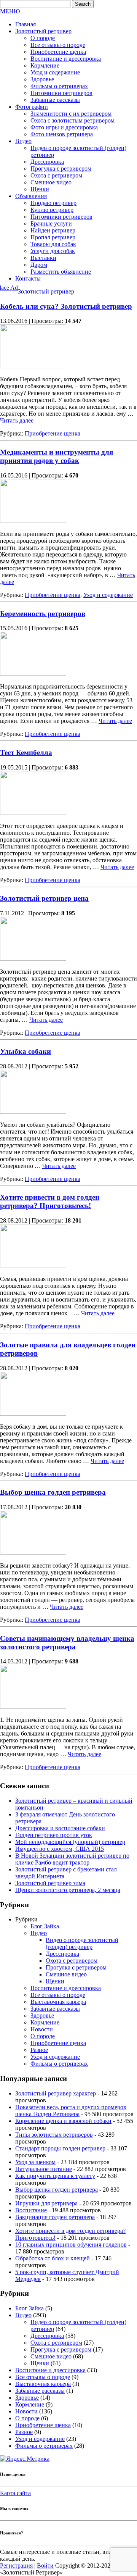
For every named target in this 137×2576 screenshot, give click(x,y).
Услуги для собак (53, 251)
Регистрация (16, 2566)
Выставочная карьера (58, 2002)
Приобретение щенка (58, 52)
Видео (23, 141)
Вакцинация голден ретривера (55, 2217)
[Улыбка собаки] (33, 1112)
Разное (39, 2050)
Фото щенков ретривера (62, 134)
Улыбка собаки (25, 1051)
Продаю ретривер (53, 203)
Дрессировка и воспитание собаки (60, 1828)
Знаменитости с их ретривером (71, 114)
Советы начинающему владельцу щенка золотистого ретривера (67, 1643)
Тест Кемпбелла (26, 752)
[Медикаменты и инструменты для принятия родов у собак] (33, 521)
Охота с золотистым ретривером (72, 120)
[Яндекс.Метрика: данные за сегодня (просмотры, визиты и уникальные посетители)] (25, 2459)
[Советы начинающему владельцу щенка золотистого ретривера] (33, 1707)
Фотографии (32, 107)
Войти (45, 2566)
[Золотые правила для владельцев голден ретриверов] (33, 1414)
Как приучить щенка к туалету (55, 2176)
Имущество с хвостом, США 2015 (60, 1849)
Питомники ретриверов (61, 93)
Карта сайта (15, 2493)
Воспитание (31, 2210)
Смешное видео (51, 182)
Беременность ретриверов (43, 614)
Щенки (40, 189)
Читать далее (17, 420)
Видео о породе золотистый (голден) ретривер (82, 1943)
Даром (39, 265)
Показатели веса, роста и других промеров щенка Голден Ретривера (71, 2111)
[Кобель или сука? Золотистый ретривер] (33, 366)
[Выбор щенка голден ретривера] (33, 1553)
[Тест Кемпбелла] (33, 813)
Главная (25, 24)
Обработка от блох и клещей (53, 2258)
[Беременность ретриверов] (33, 673)
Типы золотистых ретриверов (54, 2135)
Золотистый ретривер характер (56, 2093)
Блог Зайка (45, 1926)
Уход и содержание (55, 72)
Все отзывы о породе (58, 45)
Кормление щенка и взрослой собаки (63, 2121)
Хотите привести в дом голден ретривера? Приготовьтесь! (50, 1201)
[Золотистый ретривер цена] (33, 959)
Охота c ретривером (56, 175)
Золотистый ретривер (43, 31)
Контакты (28, 278)
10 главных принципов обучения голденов (71, 2245)
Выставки (43, 258)
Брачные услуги (51, 223)
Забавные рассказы (55, 100)
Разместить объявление (61, 272)
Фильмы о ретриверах (59, 86)
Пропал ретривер (53, 237)
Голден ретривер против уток (54, 1835)
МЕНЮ (10, 11)
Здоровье (42, 79)
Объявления (31, 196)
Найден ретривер (53, 230)
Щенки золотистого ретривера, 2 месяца (68, 1890)
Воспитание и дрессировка (66, 59)
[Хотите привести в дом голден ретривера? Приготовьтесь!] (33, 1266)
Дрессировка (47, 162)
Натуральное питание (44, 2169)
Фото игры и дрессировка (64, 127)
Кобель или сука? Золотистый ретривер (66, 306)
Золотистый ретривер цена (44, 898)
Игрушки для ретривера (46, 2203)
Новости (42, 2029)
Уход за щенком (35, 2162)
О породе (43, 38)
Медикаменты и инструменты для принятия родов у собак (57, 456)
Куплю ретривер (52, 210)
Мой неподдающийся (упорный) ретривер (70, 1842)
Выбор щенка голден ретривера (53, 1492)
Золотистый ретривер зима (50, 1883)
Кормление (45, 65)
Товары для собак (53, 244)
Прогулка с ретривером (61, 169)
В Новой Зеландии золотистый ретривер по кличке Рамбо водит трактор (72, 1859)
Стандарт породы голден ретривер (60, 2148)
